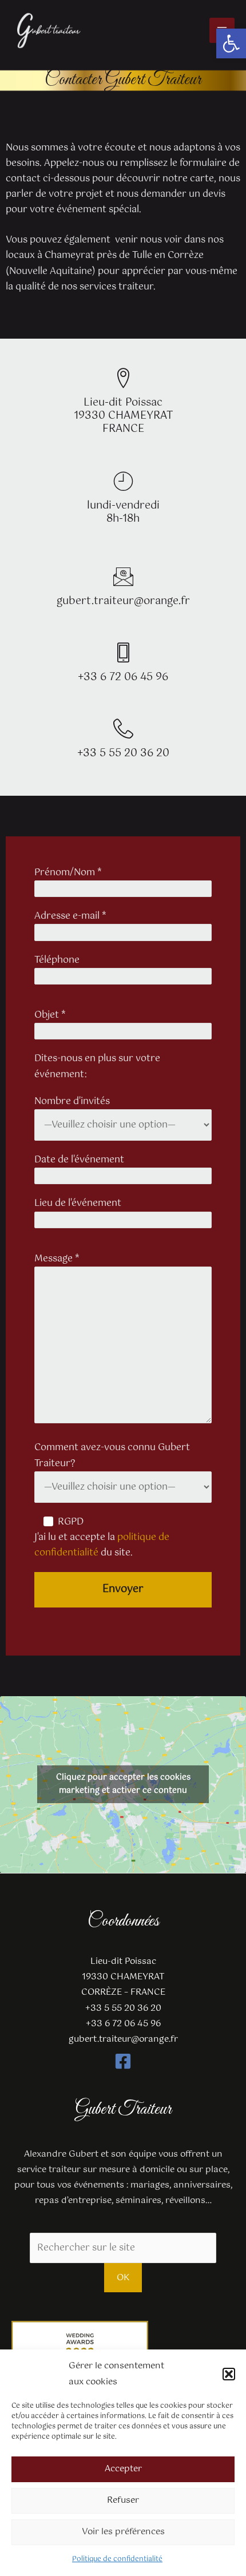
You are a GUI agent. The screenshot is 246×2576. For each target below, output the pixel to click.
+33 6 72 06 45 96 (123, 677)
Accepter (123, 2469)
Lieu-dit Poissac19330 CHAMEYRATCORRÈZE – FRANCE (123, 1977)
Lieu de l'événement (78, 1203)
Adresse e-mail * (70, 916)
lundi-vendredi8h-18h (123, 512)
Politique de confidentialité (117, 2559)
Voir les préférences (123, 2532)
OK (123, 2278)
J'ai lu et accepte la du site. (102, 1545)
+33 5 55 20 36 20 (123, 753)
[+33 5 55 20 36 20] (123, 729)
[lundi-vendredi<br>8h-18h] (123, 481)
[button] (231, 43)
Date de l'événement (79, 1160)
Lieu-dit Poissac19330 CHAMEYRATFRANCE (123, 416)
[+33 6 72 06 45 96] (123, 652)
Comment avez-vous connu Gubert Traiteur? (112, 1455)
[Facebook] (123, 2061)
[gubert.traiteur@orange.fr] (123, 576)
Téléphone (57, 960)
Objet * (50, 1015)
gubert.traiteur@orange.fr (123, 601)
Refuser (123, 2500)
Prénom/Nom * (68, 873)
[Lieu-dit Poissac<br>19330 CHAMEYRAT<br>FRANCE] (123, 378)
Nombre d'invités (72, 1102)
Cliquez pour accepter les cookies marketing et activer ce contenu (123, 1784)
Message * (57, 1259)
